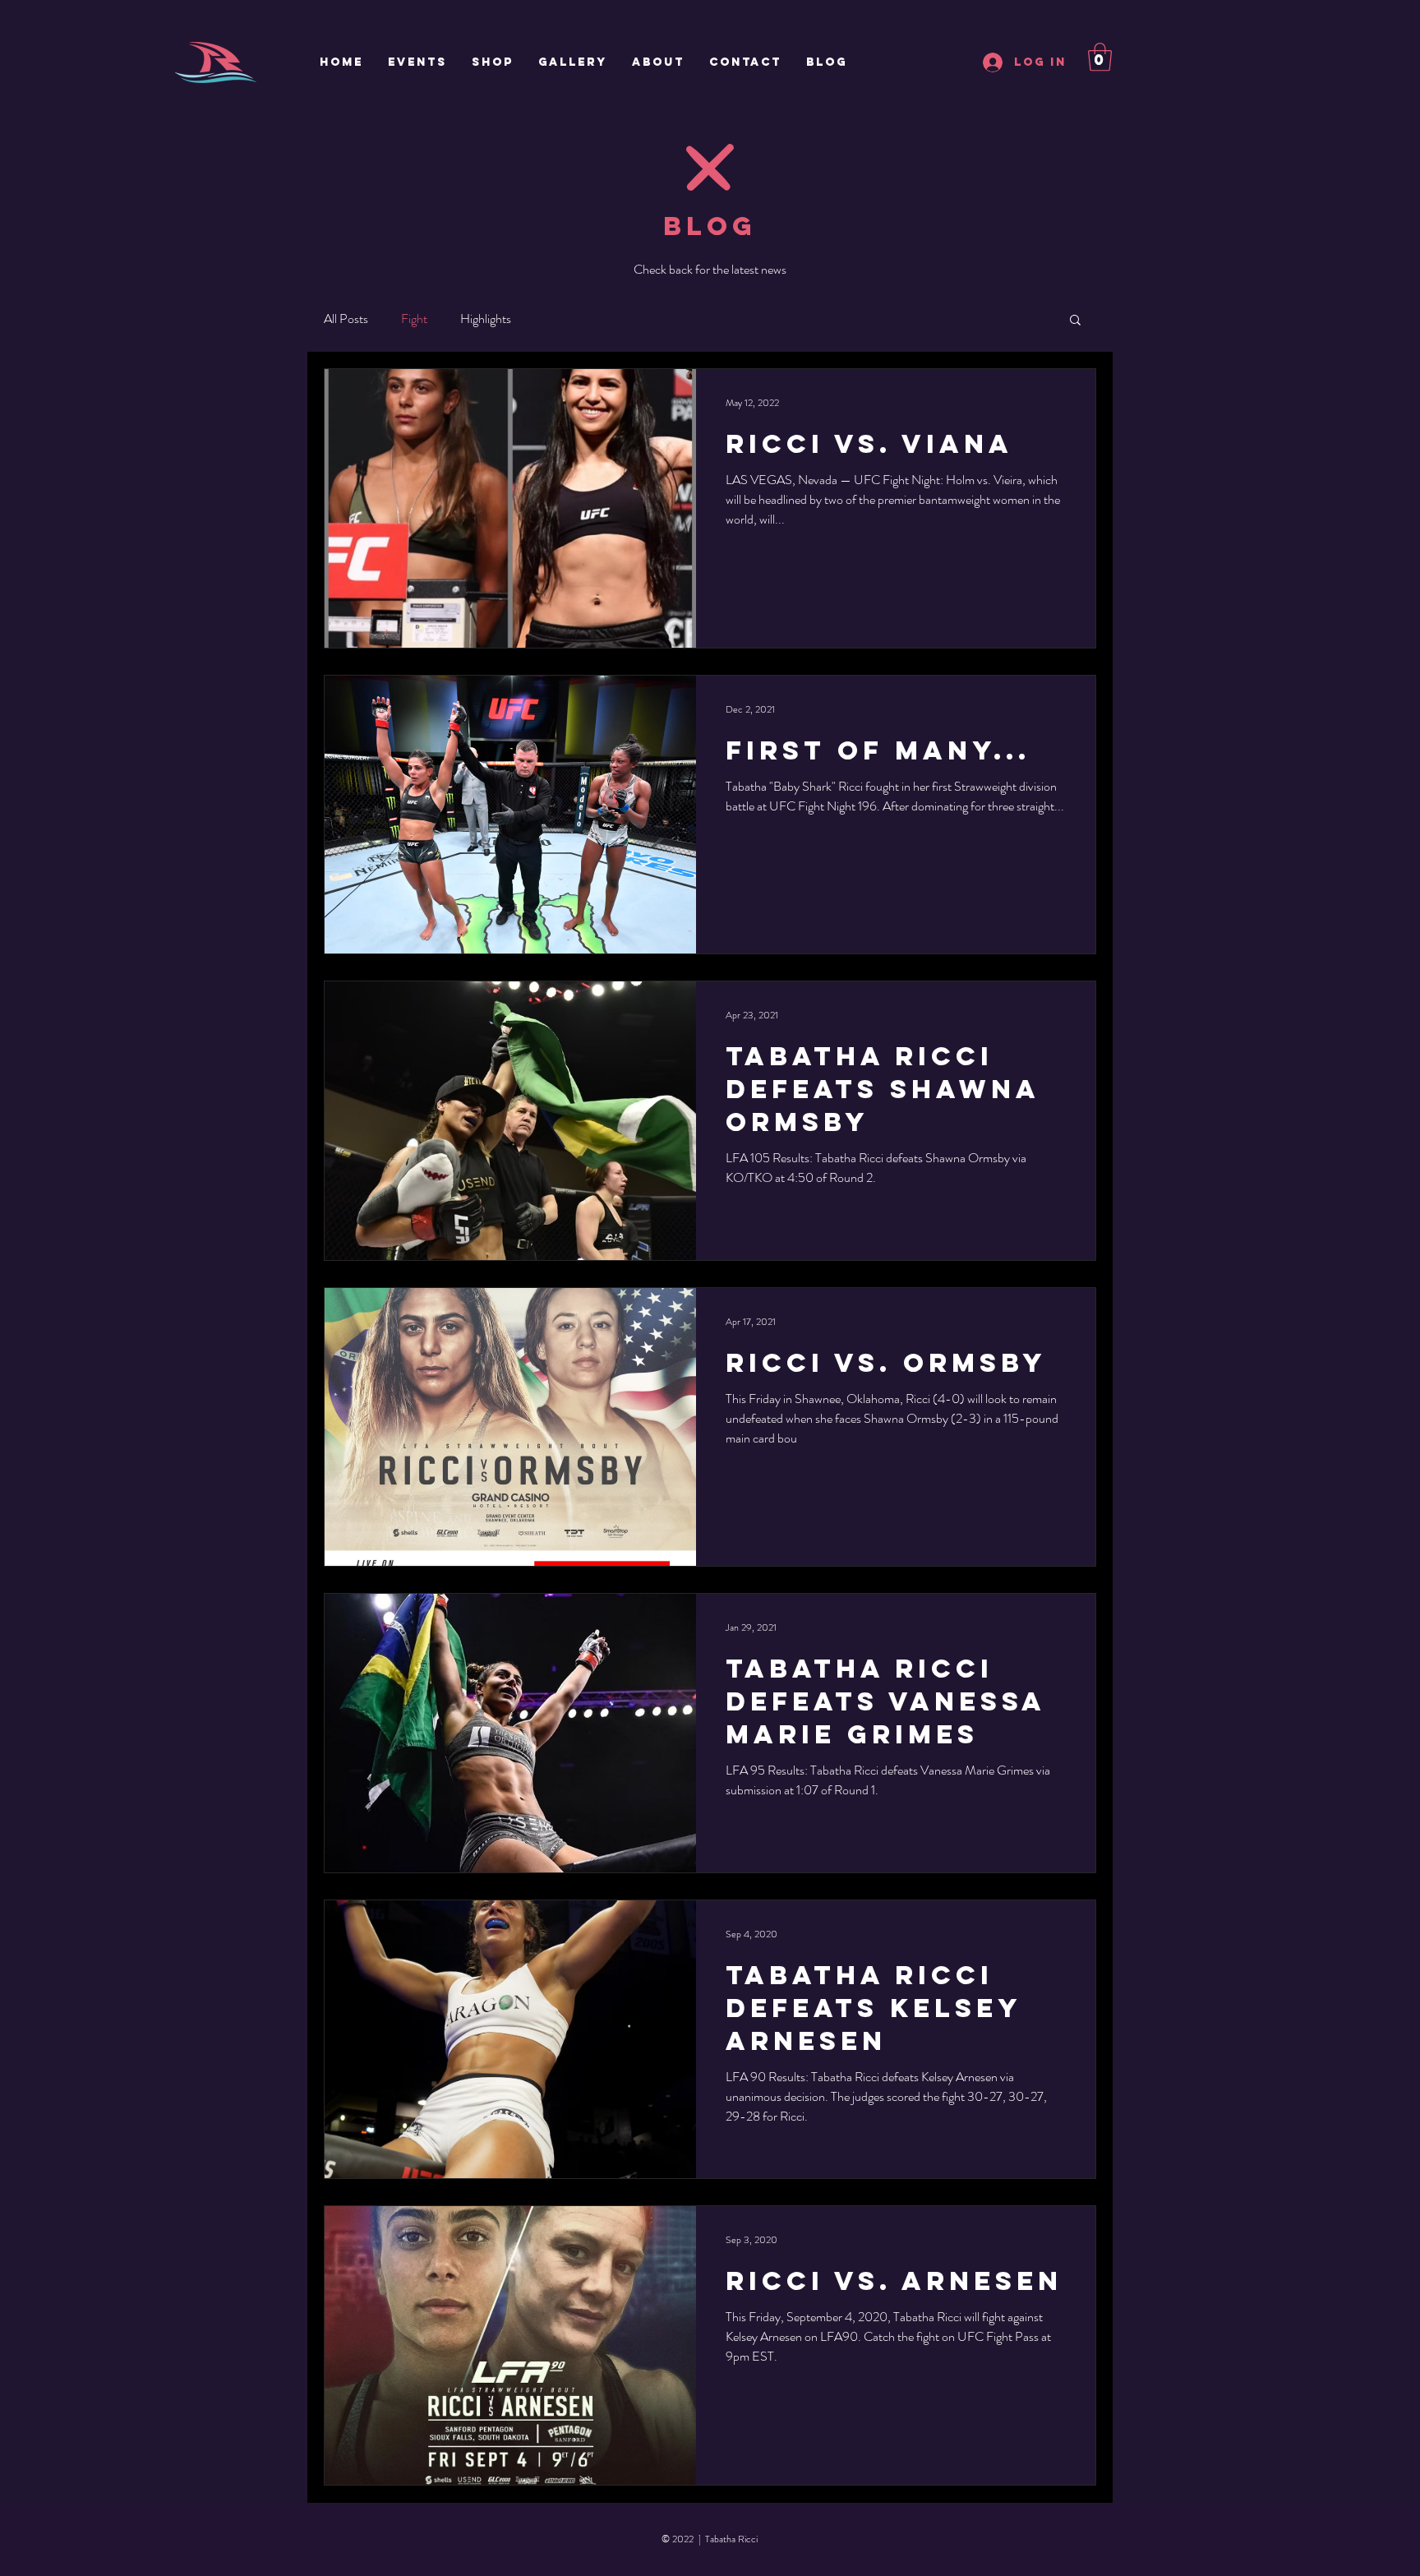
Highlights (486, 319)
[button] (1100, 57)
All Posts (346, 319)
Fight (414, 319)
